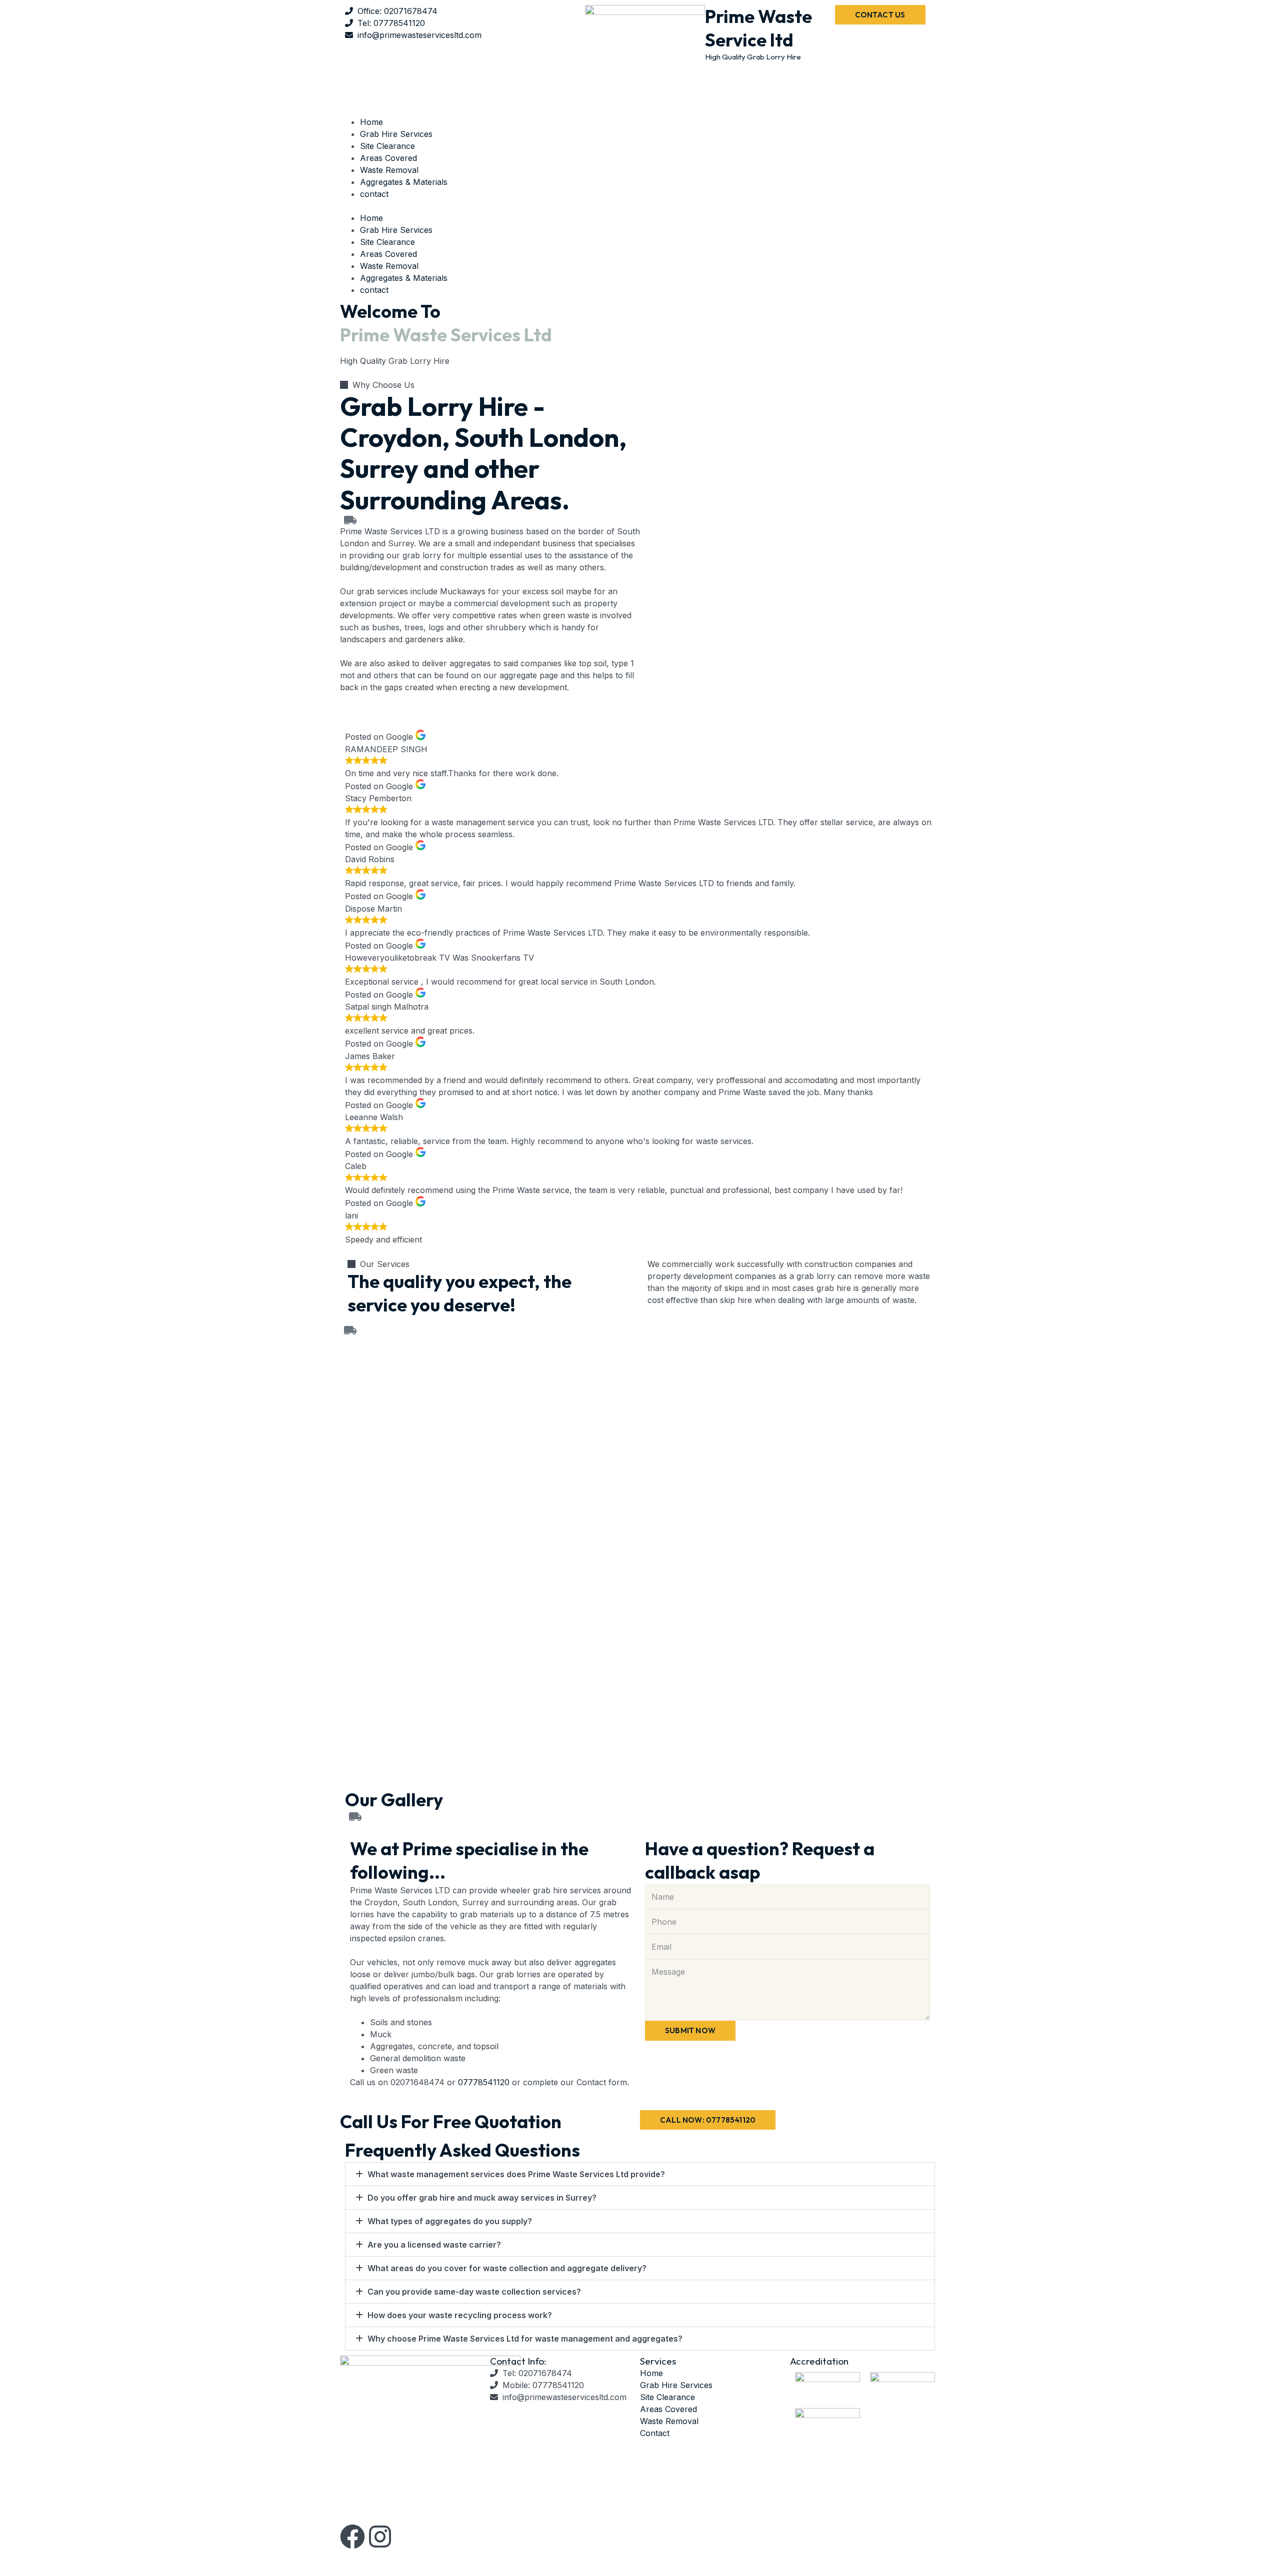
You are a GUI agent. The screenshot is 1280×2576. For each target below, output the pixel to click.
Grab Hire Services (396, 134)
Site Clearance (387, 146)
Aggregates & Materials (404, 182)
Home (371, 122)
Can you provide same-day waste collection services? (474, 2292)
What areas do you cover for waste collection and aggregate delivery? (507, 2268)
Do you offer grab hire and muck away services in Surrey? (482, 2198)
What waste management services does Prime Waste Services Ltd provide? (516, 2174)
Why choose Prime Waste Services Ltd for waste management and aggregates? (525, 2339)
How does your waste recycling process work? (460, 2315)
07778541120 (484, 2082)
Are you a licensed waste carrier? (434, 2245)
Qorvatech (567, 2558)
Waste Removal (389, 170)
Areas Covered (388, 158)
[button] (640, 206)
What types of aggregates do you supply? (450, 2221)
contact (374, 194)
